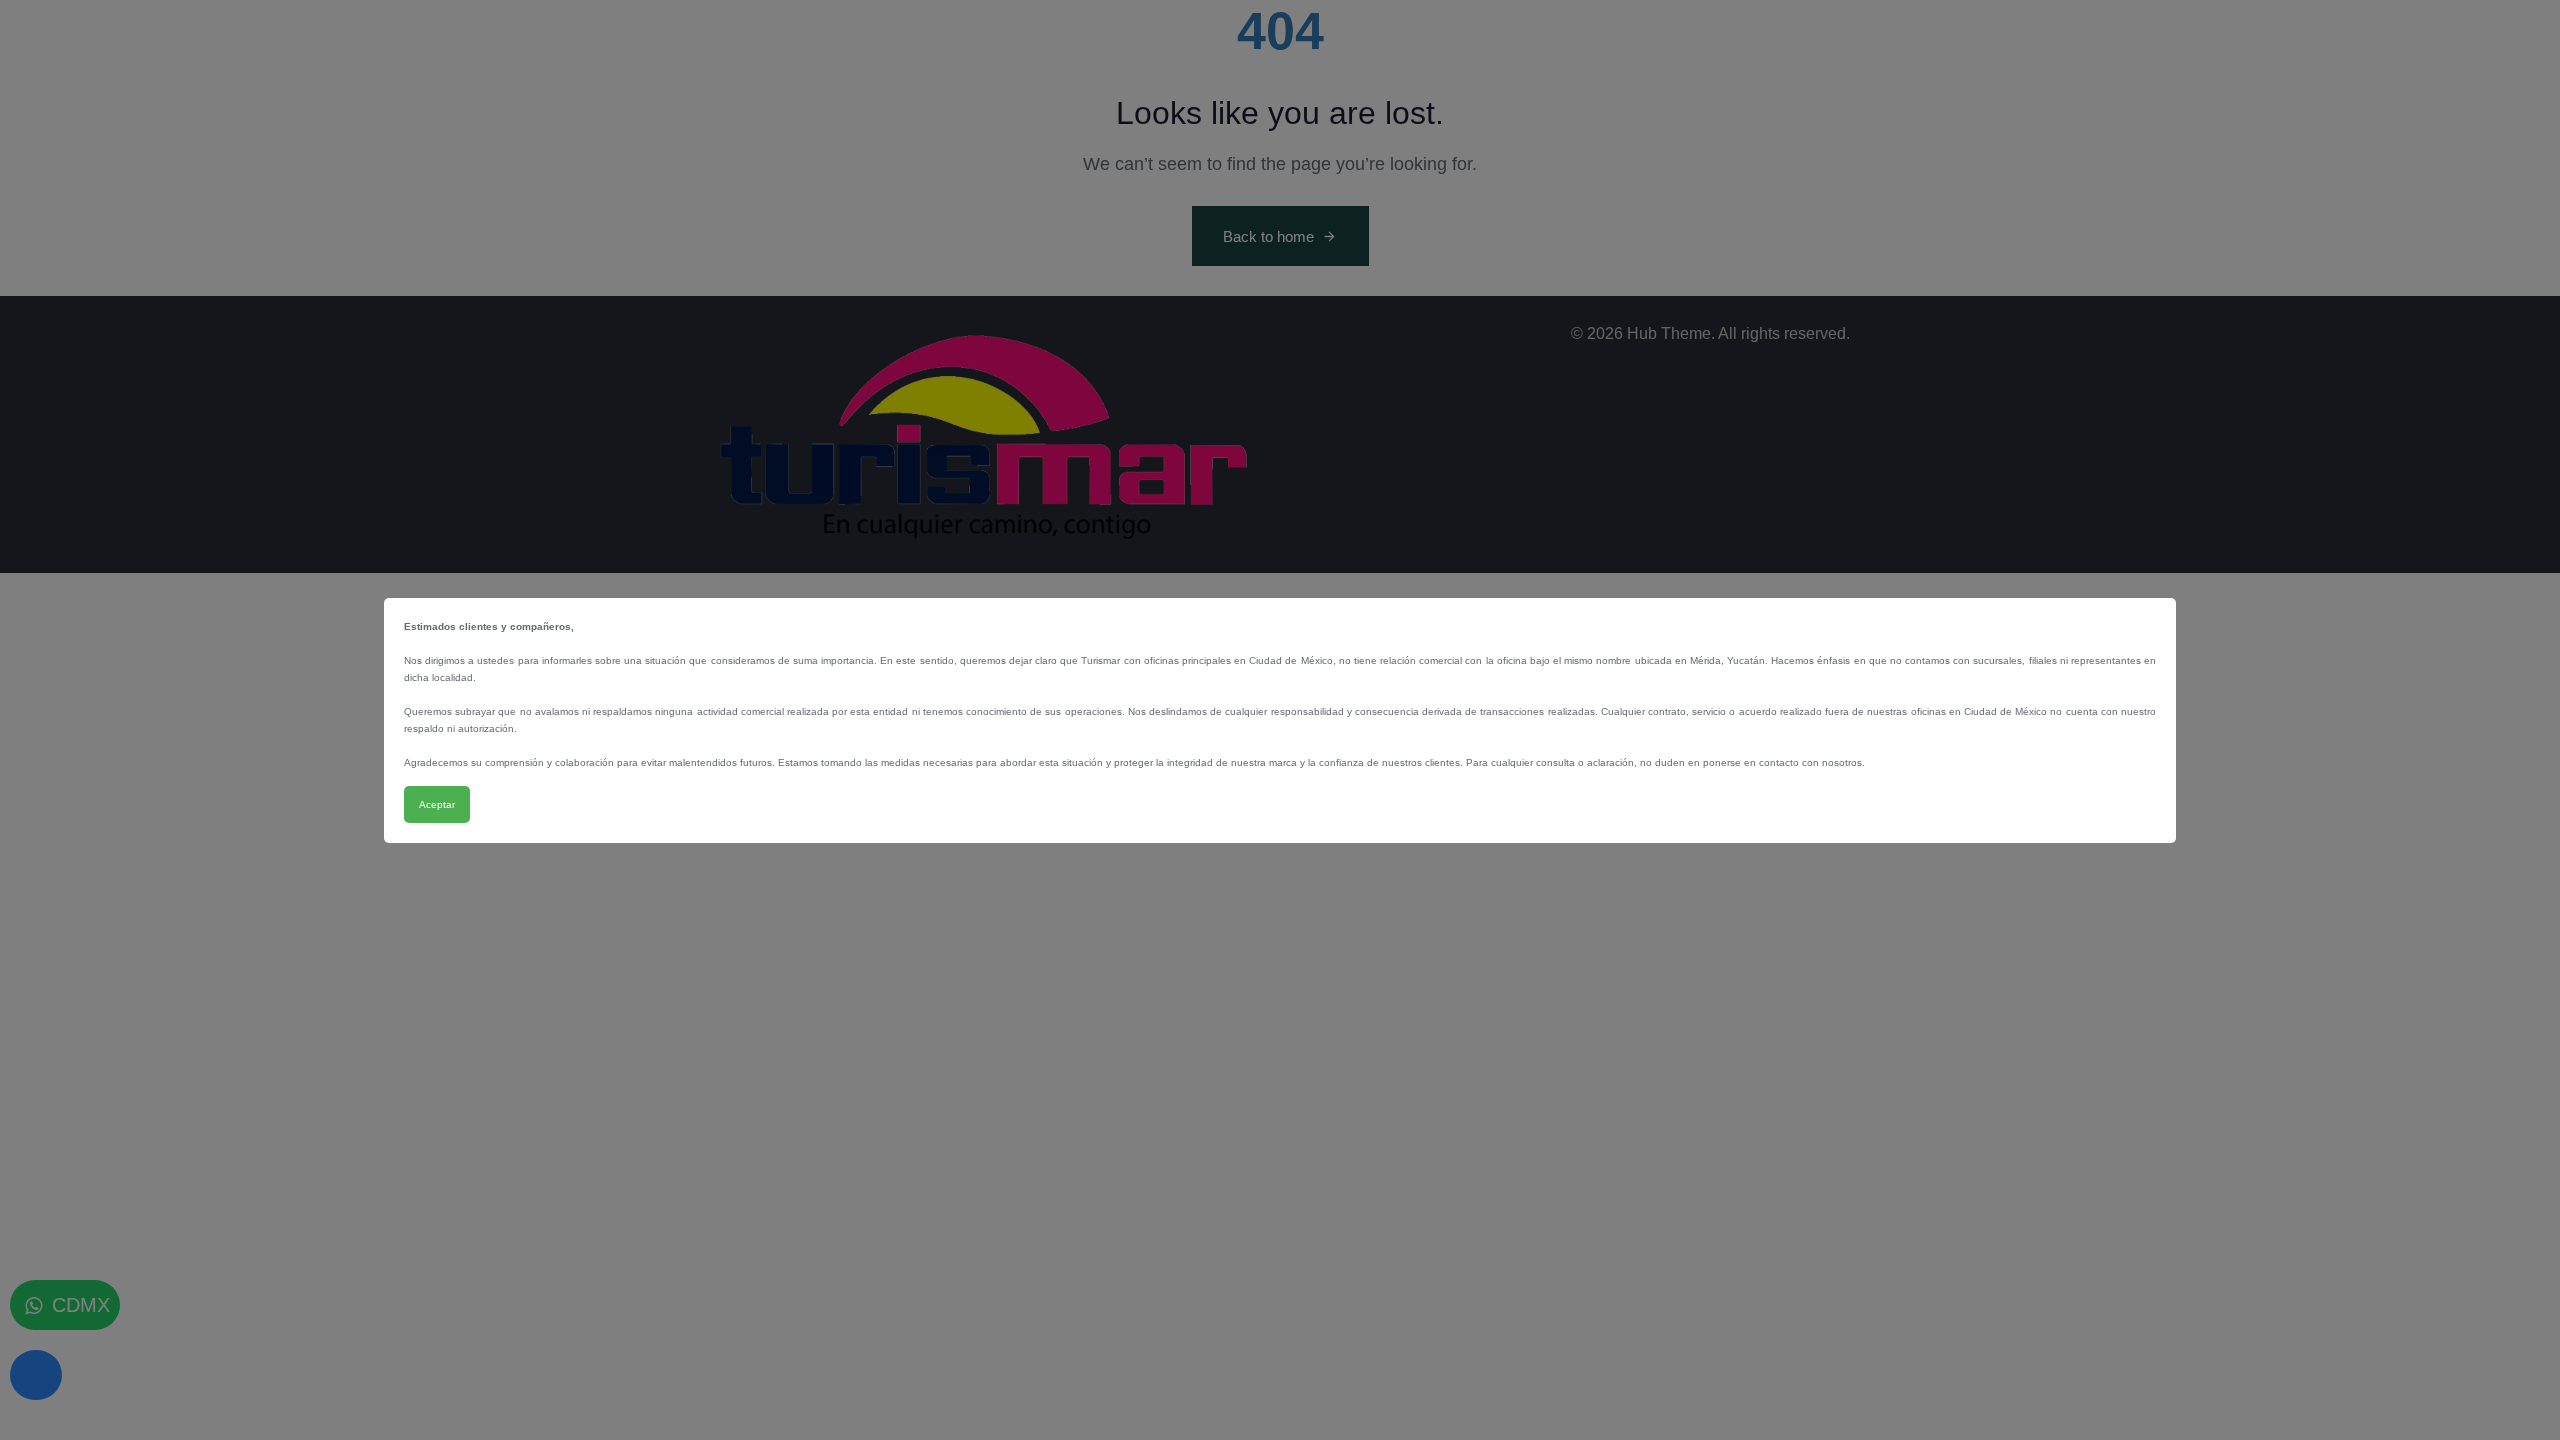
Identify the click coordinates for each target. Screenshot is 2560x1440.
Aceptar (437, 804)
